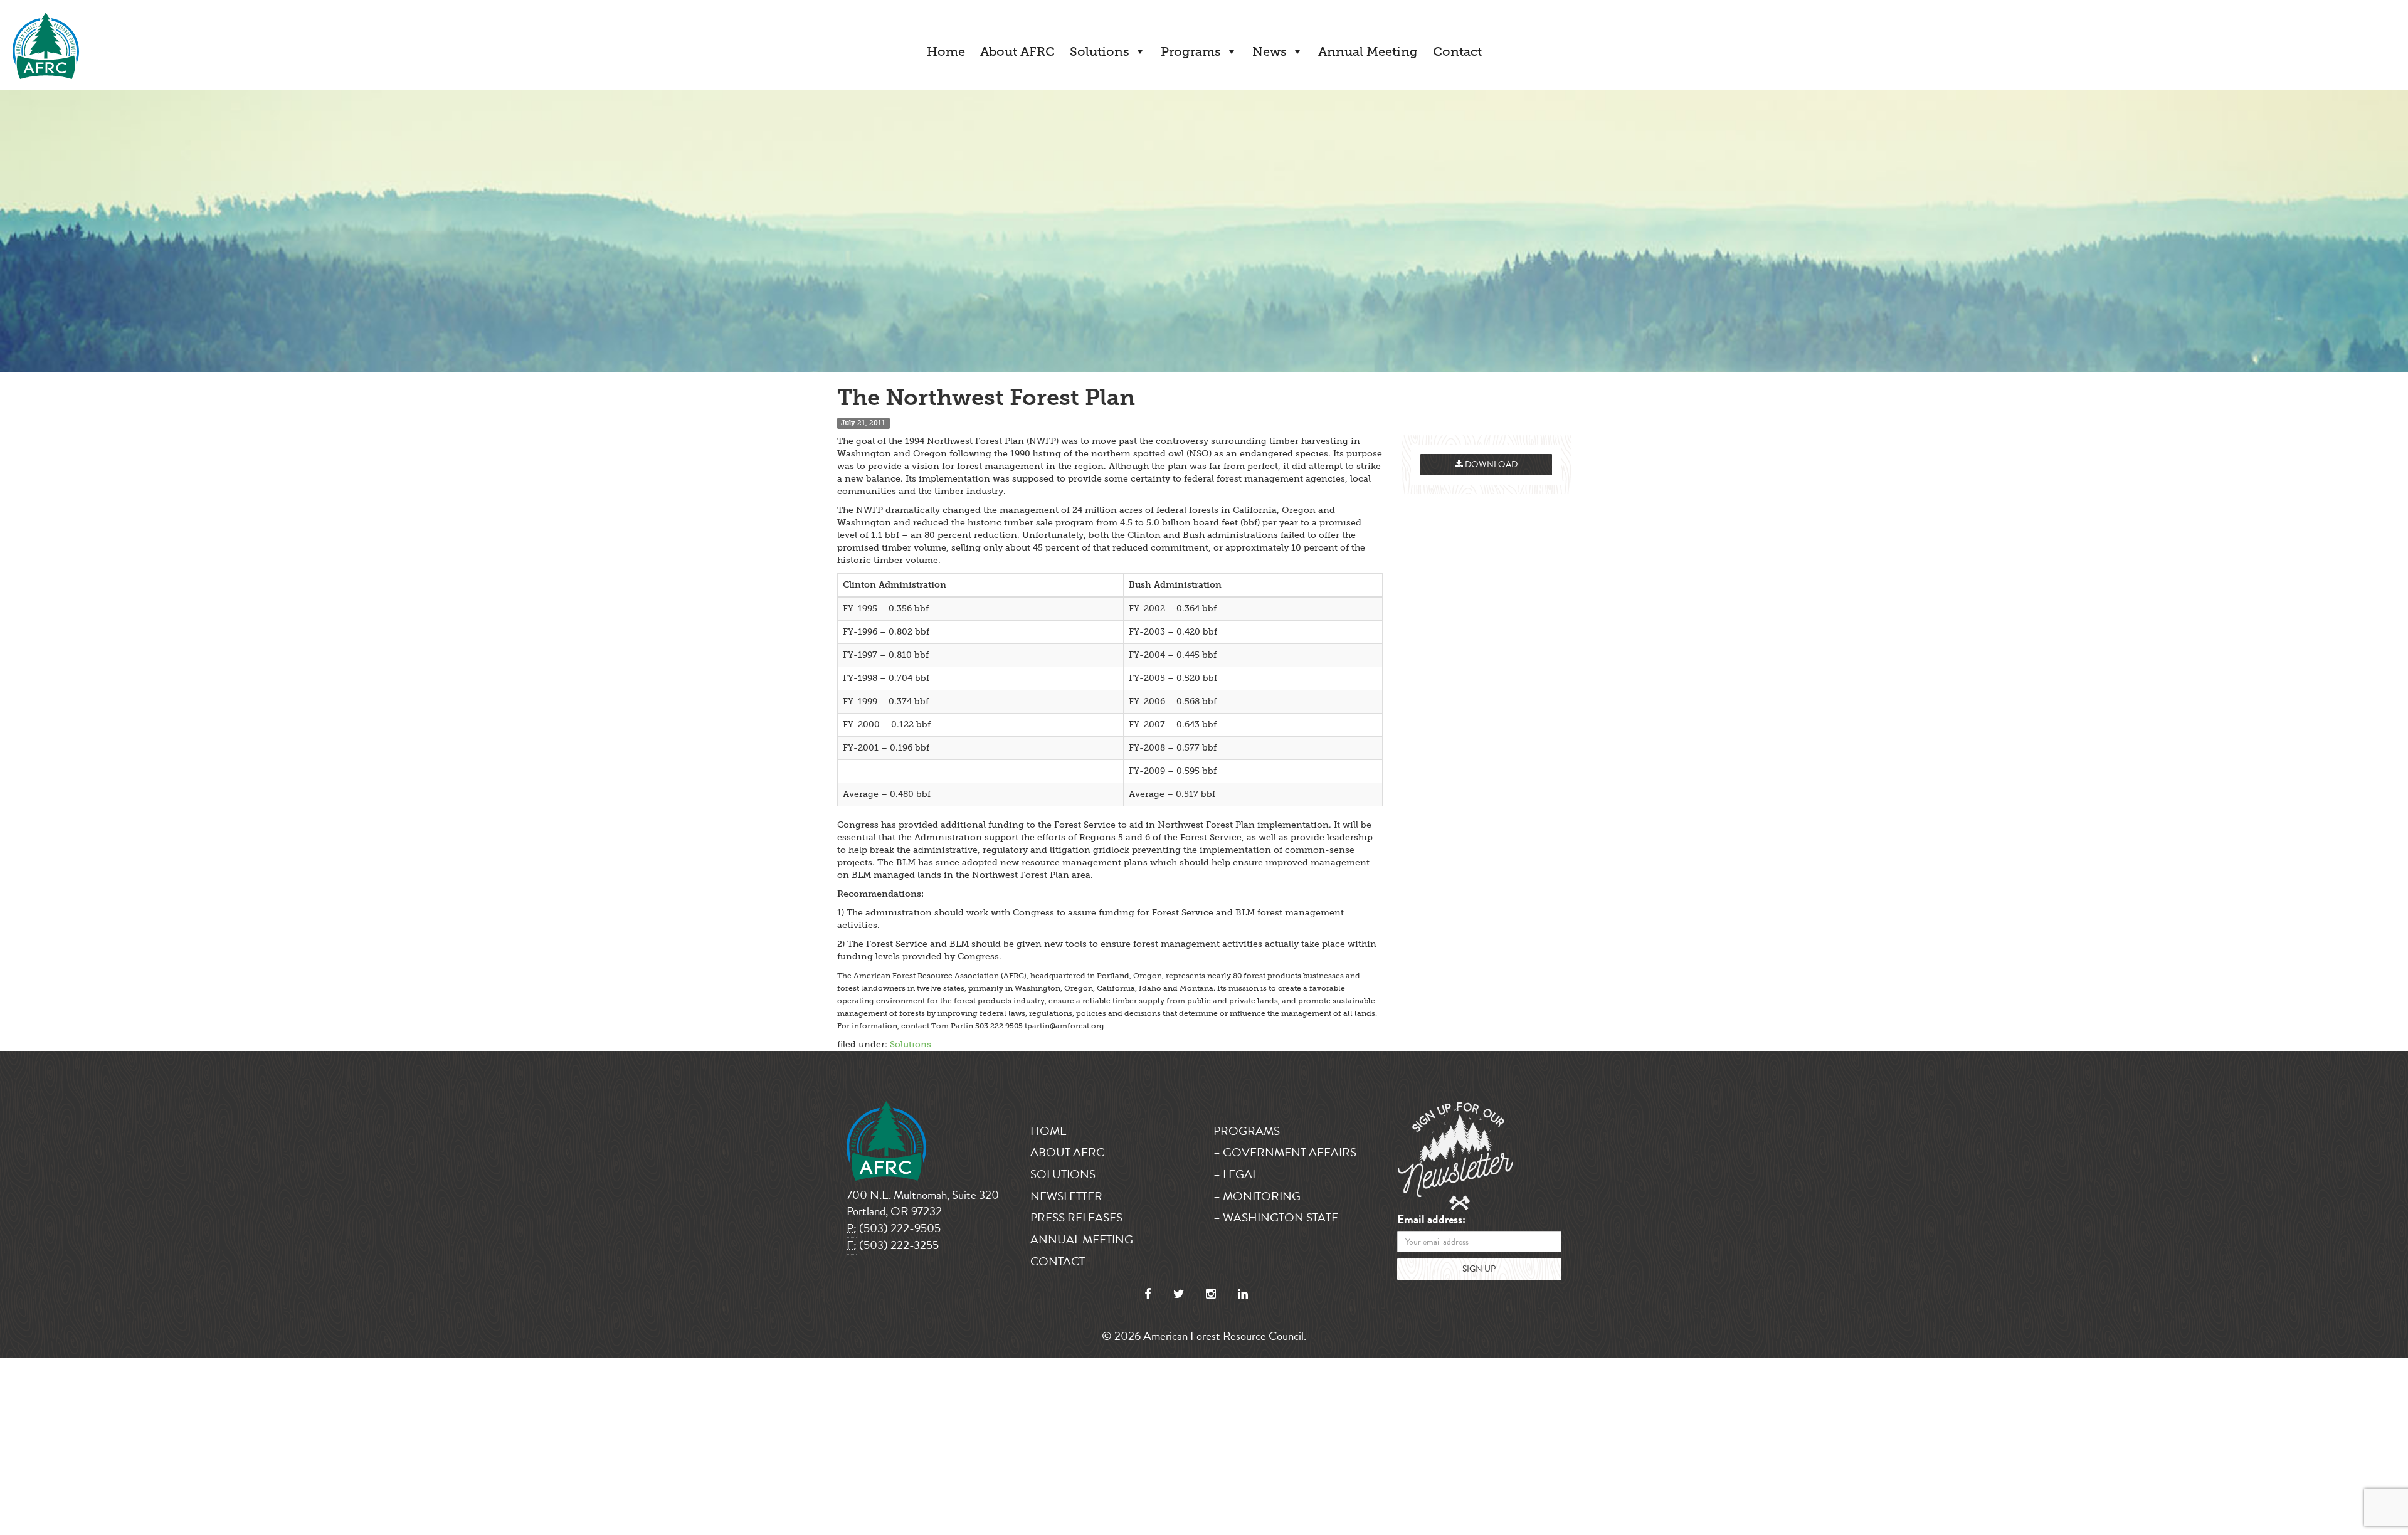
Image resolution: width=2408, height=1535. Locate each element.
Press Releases (1076, 1217)
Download (1490, 464)
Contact (1457, 51)
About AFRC (1017, 51)
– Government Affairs (1285, 1152)
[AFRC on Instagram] (1211, 1294)
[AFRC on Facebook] (1148, 1294)
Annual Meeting (1368, 51)
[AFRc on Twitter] (1179, 1294)
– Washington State (1276, 1217)
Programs (1191, 51)
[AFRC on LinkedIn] (1243, 1294)
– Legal (1236, 1174)
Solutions (1100, 51)
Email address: (1431, 1220)
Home (946, 51)
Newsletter (1066, 1196)
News (1270, 51)
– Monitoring (1257, 1196)
